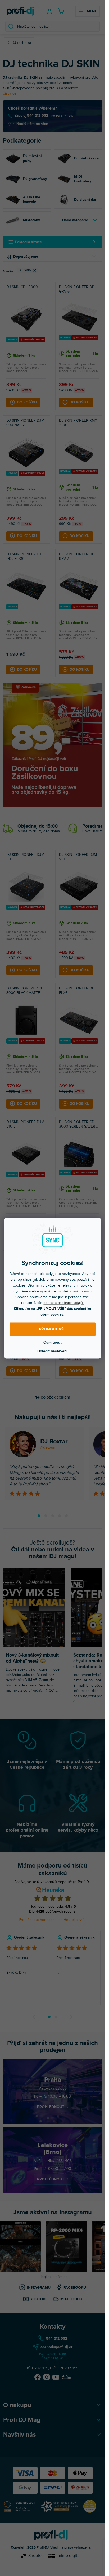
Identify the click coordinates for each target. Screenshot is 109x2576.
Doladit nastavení (52, 1351)
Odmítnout (53, 1342)
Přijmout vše (52, 1329)
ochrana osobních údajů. (63, 1303)
